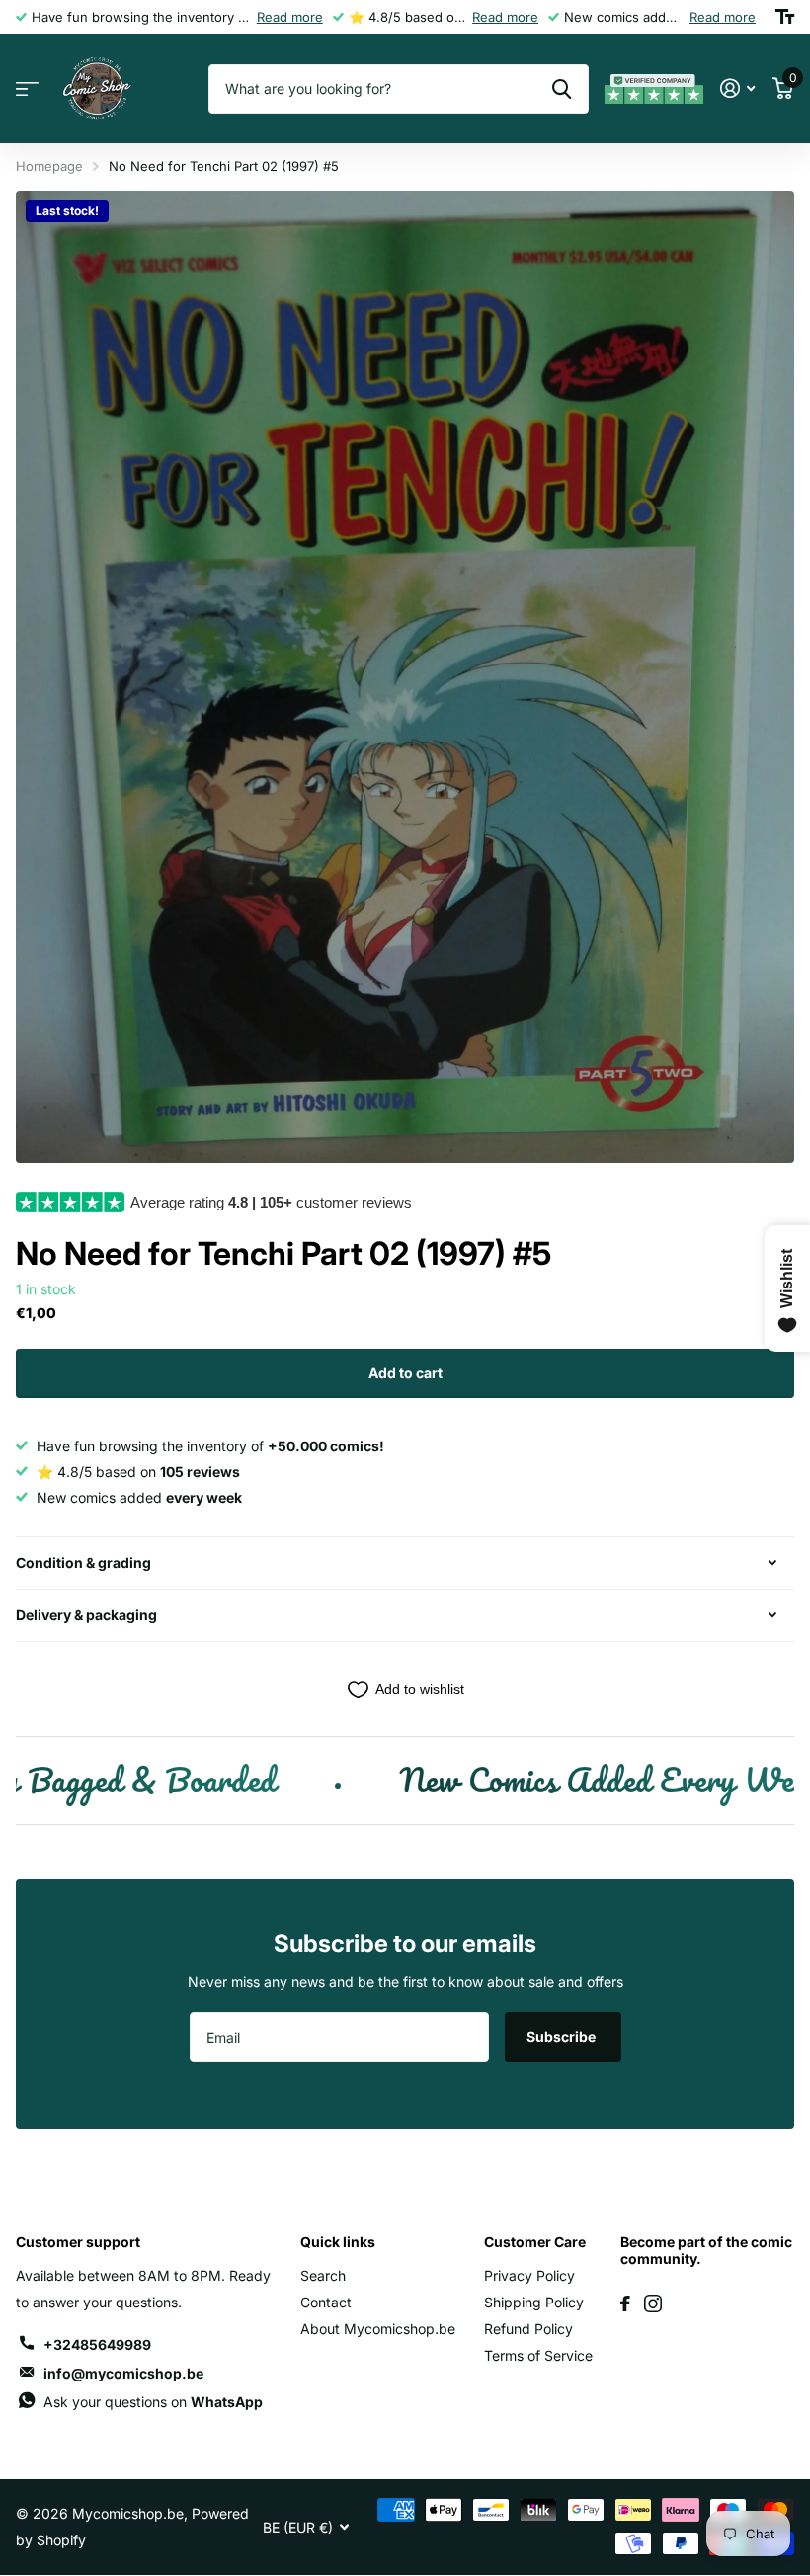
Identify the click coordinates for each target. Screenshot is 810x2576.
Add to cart (405, 1373)
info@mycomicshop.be (123, 2373)
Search (323, 2275)
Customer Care (535, 2242)
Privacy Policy (529, 2275)
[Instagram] (653, 2303)
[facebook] (625, 2303)
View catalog (27, 89)
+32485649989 (97, 2344)
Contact (326, 2302)
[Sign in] (737, 88)
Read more (290, 17)
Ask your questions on (153, 2402)
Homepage (49, 166)
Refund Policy (528, 2329)
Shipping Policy (534, 2302)
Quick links (338, 2242)
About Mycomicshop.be (378, 2329)
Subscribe (563, 2036)
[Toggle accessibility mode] (785, 17)
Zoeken (562, 89)
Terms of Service (538, 2355)
